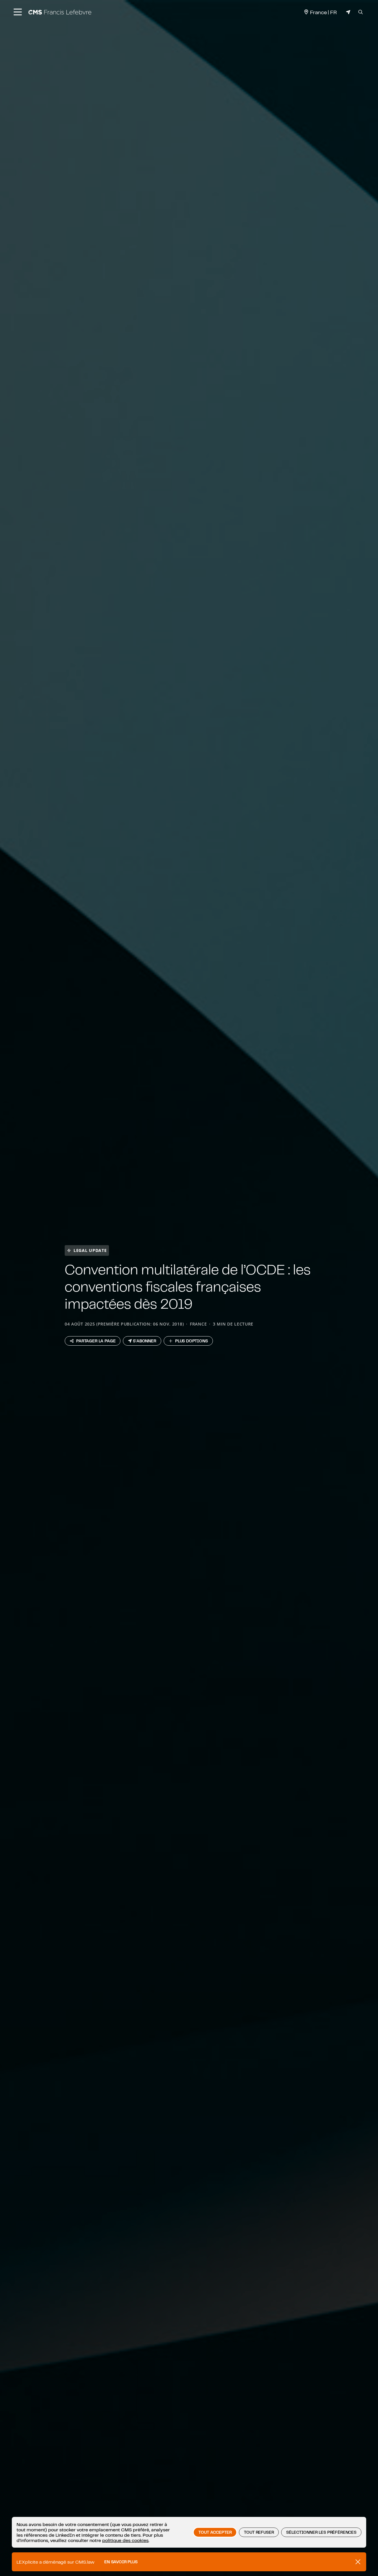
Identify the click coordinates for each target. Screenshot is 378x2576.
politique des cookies (125, 2540)
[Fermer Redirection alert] (358, 2562)
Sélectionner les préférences (321, 2532)
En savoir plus (121, 2562)
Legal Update (90, 1250)
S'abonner (145, 1341)
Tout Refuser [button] (259, 2532)
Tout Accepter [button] (215, 2532)
